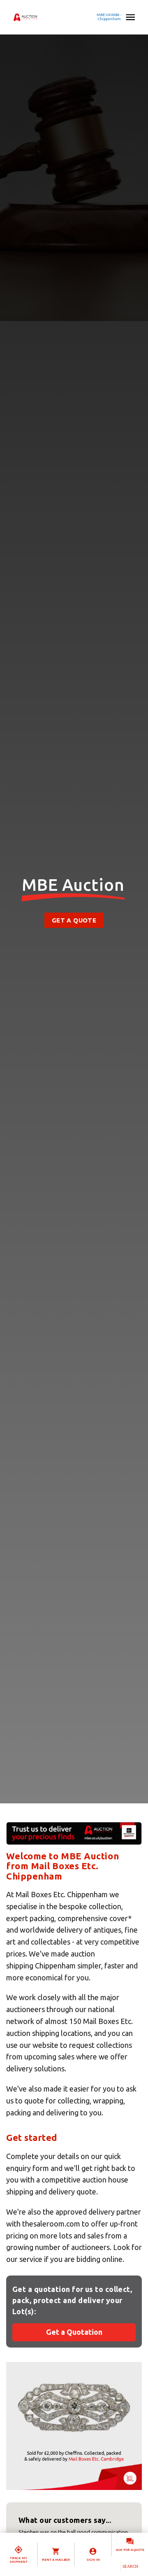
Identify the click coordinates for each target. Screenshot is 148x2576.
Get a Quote (74, 920)
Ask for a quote (130, 2550)
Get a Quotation (74, 2332)
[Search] (130, 2566)
